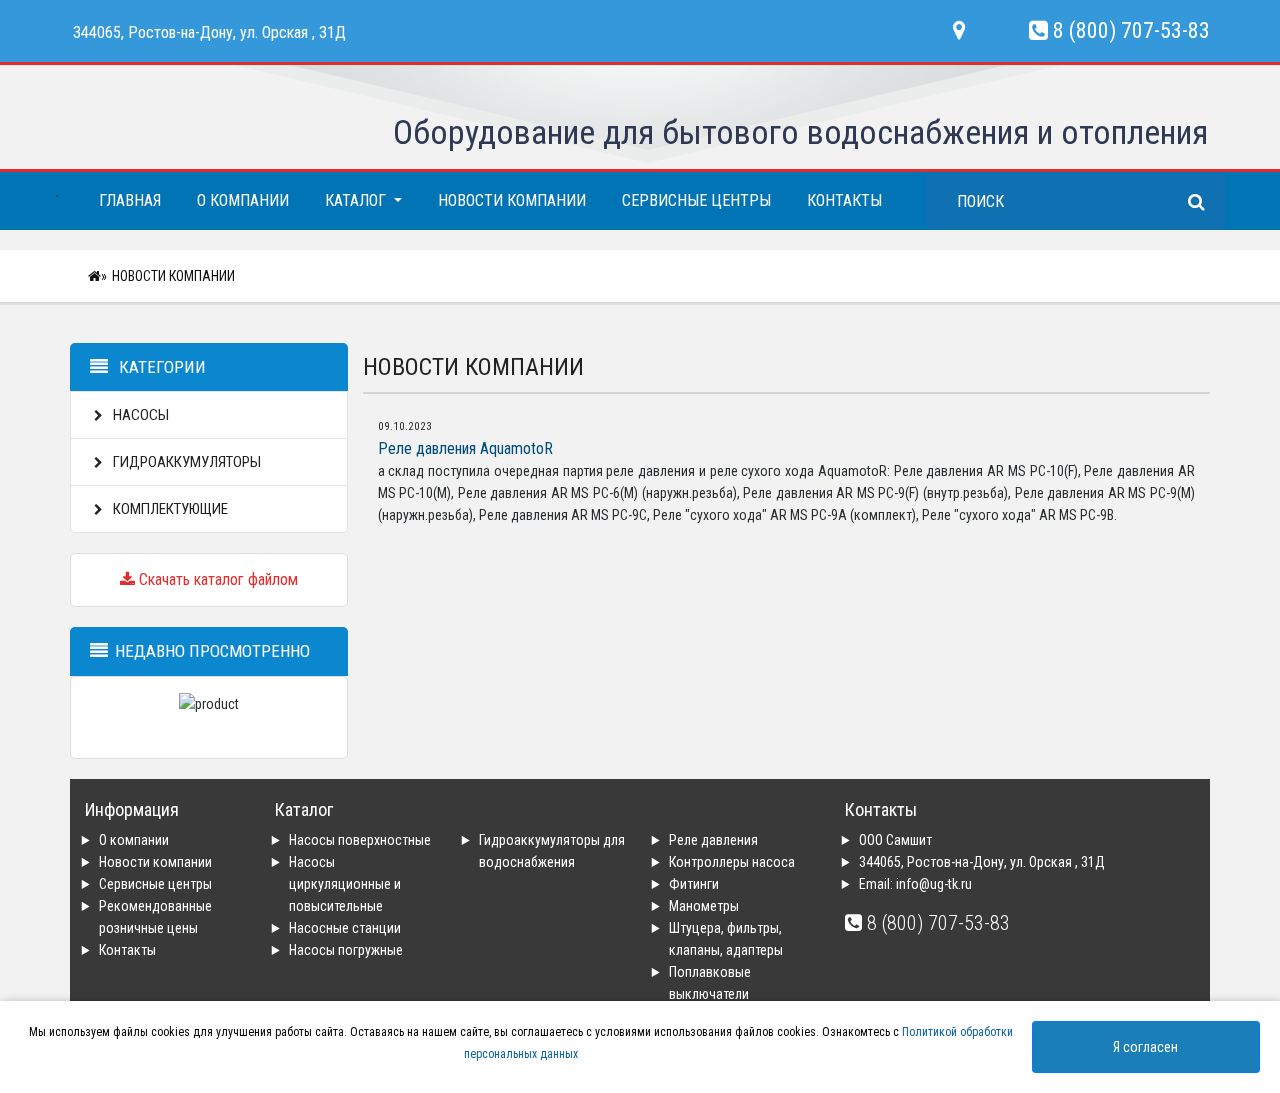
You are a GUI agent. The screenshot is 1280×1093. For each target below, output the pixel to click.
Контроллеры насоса (732, 862)
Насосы (139, 415)
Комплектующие (169, 509)
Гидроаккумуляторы (185, 462)
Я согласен (1145, 1047)
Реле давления (713, 840)
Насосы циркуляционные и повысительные (345, 884)
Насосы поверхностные (360, 840)
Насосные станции (345, 928)
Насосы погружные (346, 950)
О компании (243, 200)
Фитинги (694, 884)
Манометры (704, 906)
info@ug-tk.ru (934, 884)
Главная (130, 200)
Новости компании (512, 200)
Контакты (844, 200)
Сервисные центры (696, 200)
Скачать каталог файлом (216, 579)
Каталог (357, 200)
